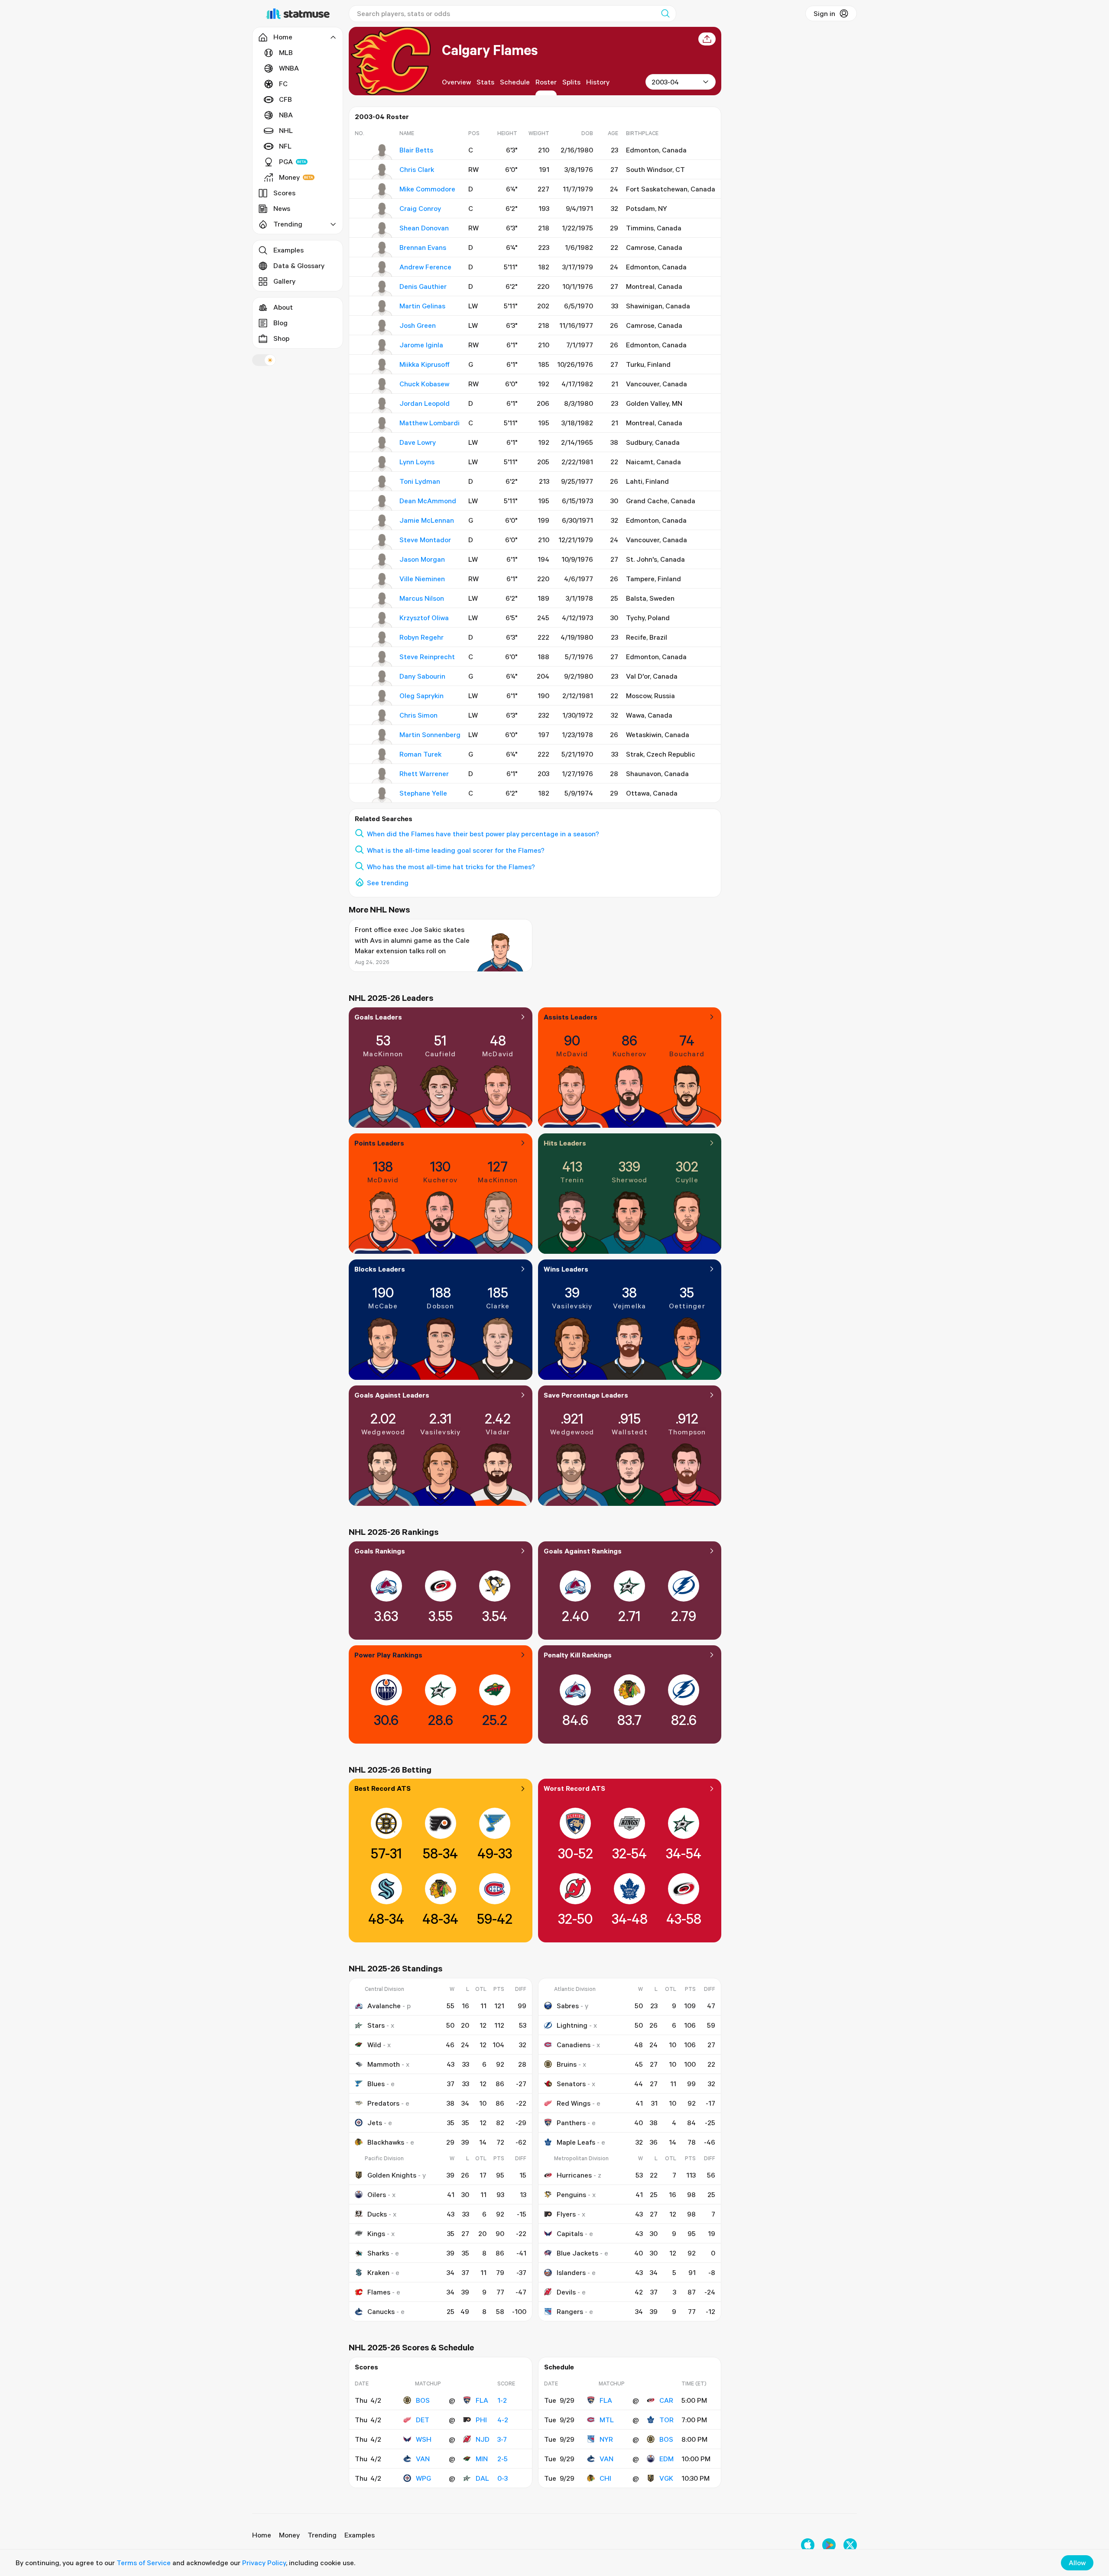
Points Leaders (379, 1143)
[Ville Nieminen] (382, 581)
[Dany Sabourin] (382, 678)
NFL (285, 146)
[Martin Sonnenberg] (382, 737)
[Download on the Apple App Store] (808, 2545)
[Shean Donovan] (382, 230)
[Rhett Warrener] (382, 776)
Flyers (566, 2214)
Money (289, 177)
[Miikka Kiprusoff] (382, 366)
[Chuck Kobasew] (382, 386)
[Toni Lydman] (382, 483)
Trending (322, 2535)
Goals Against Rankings (583, 1551)
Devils (566, 2292)
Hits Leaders (565, 1143)
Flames (379, 2292)
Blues (376, 2084)
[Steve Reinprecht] (382, 659)
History (598, 82)
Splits (571, 82)
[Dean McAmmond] (382, 503)
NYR (606, 2439)
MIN (482, 2459)
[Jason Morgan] (382, 561)
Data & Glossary (299, 265)
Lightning (572, 2025)
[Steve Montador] (382, 542)
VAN (423, 2459)
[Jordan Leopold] (382, 405)
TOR (666, 2420)
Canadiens (574, 2045)
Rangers (570, 2311)
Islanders (571, 2272)
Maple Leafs (576, 2142)
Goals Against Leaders (392, 1395)
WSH (424, 2439)
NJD (483, 2439)
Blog (280, 323)
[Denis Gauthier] (382, 288)
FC (283, 84)
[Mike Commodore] (382, 191)
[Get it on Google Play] (829, 2545)
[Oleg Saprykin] (382, 698)
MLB (286, 52)
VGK (666, 2478)
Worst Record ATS (574, 1788)
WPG (423, 2478)
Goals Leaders (378, 1017)
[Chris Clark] (382, 172)
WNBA (289, 68)
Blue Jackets (577, 2253)
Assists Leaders (571, 1017)
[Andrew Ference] (382, 269)
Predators (383, 2103)
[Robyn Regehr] (382, 639)
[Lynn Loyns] (382, 464)
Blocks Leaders (380, 1269)
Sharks (378, 2253)
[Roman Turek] (382, 756)
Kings (376, 2233)
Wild (374, 2045)
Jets (375, 2123)
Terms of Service (144, 2563)
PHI (481, 2420)
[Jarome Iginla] (382, 347)
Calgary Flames (490, 50)
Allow (1077, 2563)
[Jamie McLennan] (382, 522)
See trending (388, 883)
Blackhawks (386, 2142)
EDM (666, 2459)
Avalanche (384, 2006)
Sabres (568, 2006)
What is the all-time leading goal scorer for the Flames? (456, 850)
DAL (482, 2478)
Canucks (381, 2311)
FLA (482, 2400)
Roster (546, 82)
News (282, 208)
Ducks (377, 2214)
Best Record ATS (383, 1788)
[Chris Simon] (382, 717)
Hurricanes (574, 2175)
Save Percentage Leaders (586, 1395)
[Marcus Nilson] (382, 600)
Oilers (377, 2194)
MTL (607, 2420)
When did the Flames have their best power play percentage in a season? (483, 834)
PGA (286, 162)
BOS (423, 2400)
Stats (485, 82)
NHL (286, 130)
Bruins (567, 2064)
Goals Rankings (380, 1551)
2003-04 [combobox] (665, 82)
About (283, 307)
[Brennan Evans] (382, 249)
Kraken (378, 2272)
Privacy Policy (264, 2563)
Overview (456, 82)
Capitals (570, 2233)
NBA (286, 115)
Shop (281, 338)
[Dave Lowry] (382, 444)
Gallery (284, 281)
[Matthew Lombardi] (382, 425)
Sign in (824, 13)
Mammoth (384, 2064)
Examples (289, 250)
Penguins (571, 2194)
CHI (605, 2478)
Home (262, 2535)
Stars (376, 2025)
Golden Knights (392, 2175)
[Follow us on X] (850, 2545)
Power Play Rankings (388, 1655)
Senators (571, 2084)
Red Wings (574, 2103)
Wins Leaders (566, 1269)
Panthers (571, 2123)
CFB (285, 99)
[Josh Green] (382, 327)
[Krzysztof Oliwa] (382, 620)
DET (423, 2420)
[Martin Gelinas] (382, 308)
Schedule (515, 82)
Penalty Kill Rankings (578, 1655)
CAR (666, 2400)
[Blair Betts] (382, 152)
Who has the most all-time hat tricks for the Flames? (451, 867)
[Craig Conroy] (382, 210)
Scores (284, 193)
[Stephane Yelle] (382, 795)
